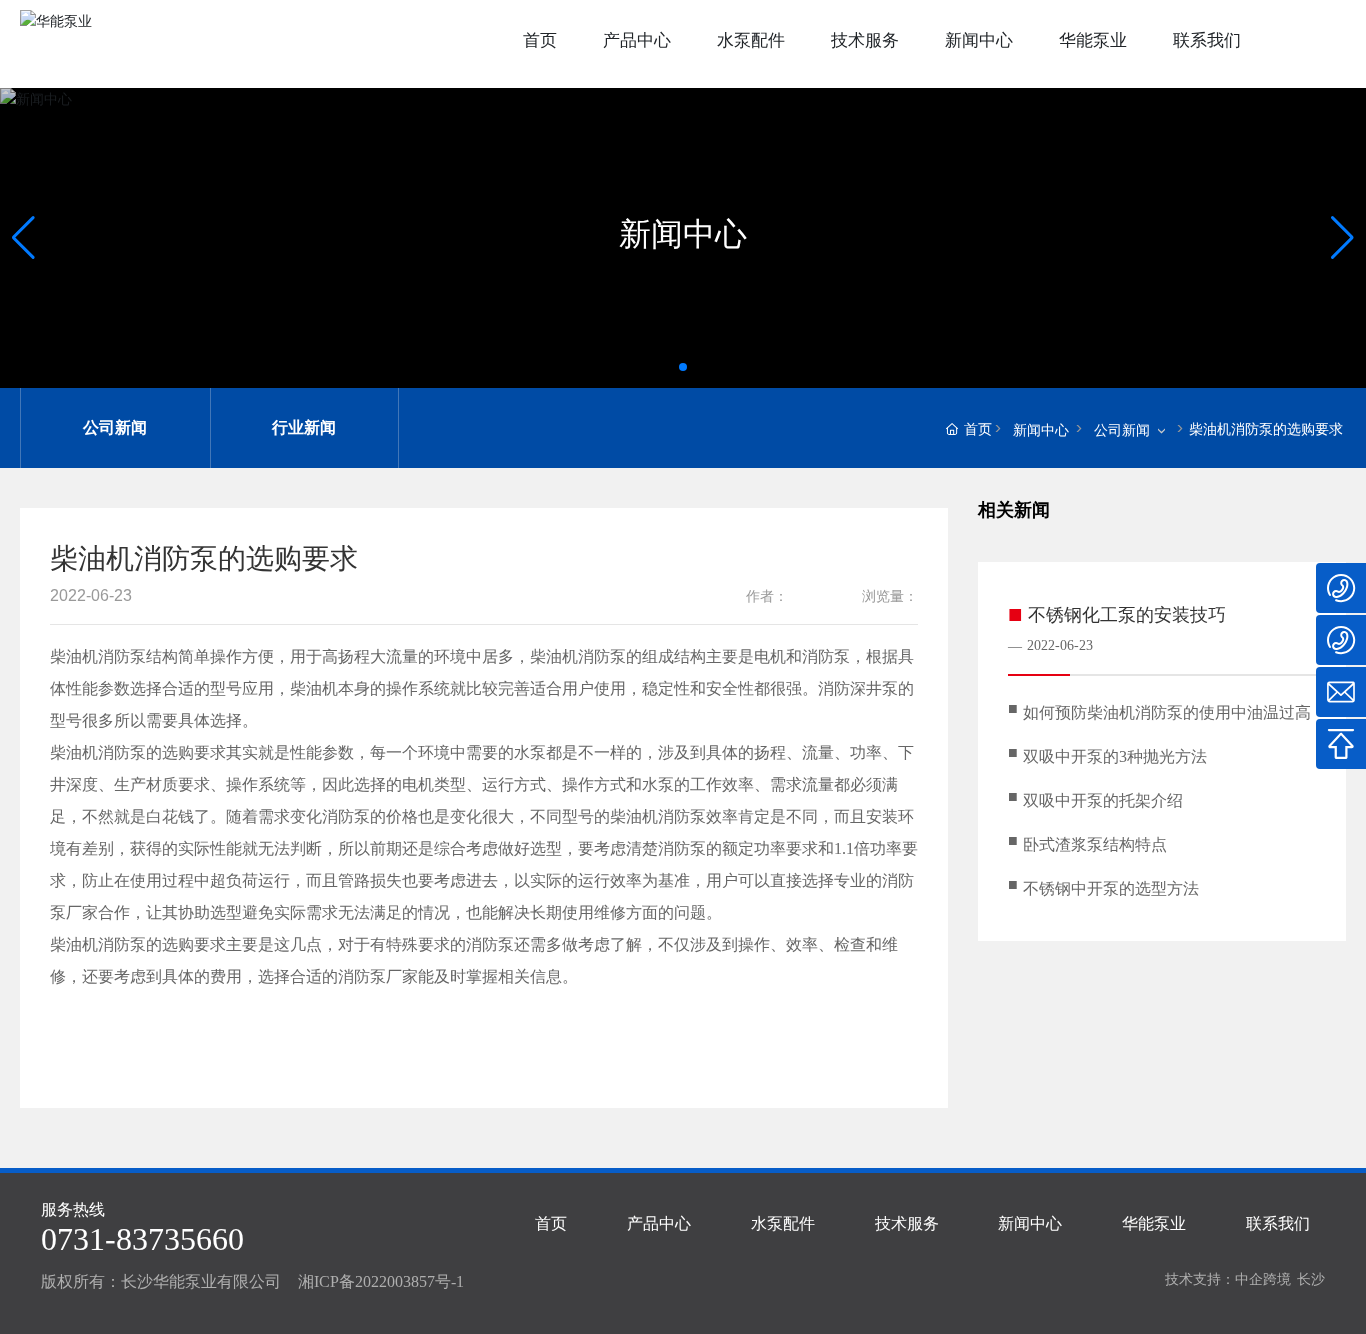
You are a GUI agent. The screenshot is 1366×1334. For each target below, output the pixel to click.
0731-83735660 (142, 1239)
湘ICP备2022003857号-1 (381, 1281)
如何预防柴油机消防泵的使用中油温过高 (1167, 712)
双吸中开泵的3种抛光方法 (1115, 756)
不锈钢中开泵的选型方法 (1111, 888)
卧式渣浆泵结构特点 (1095, 844)
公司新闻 (115, 427)
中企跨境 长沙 (1280, 1279)
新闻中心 (683, 233)
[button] (23, 238)
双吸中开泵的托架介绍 (1103, 800)
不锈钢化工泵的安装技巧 (1127, 615)
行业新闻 (304, 427)
